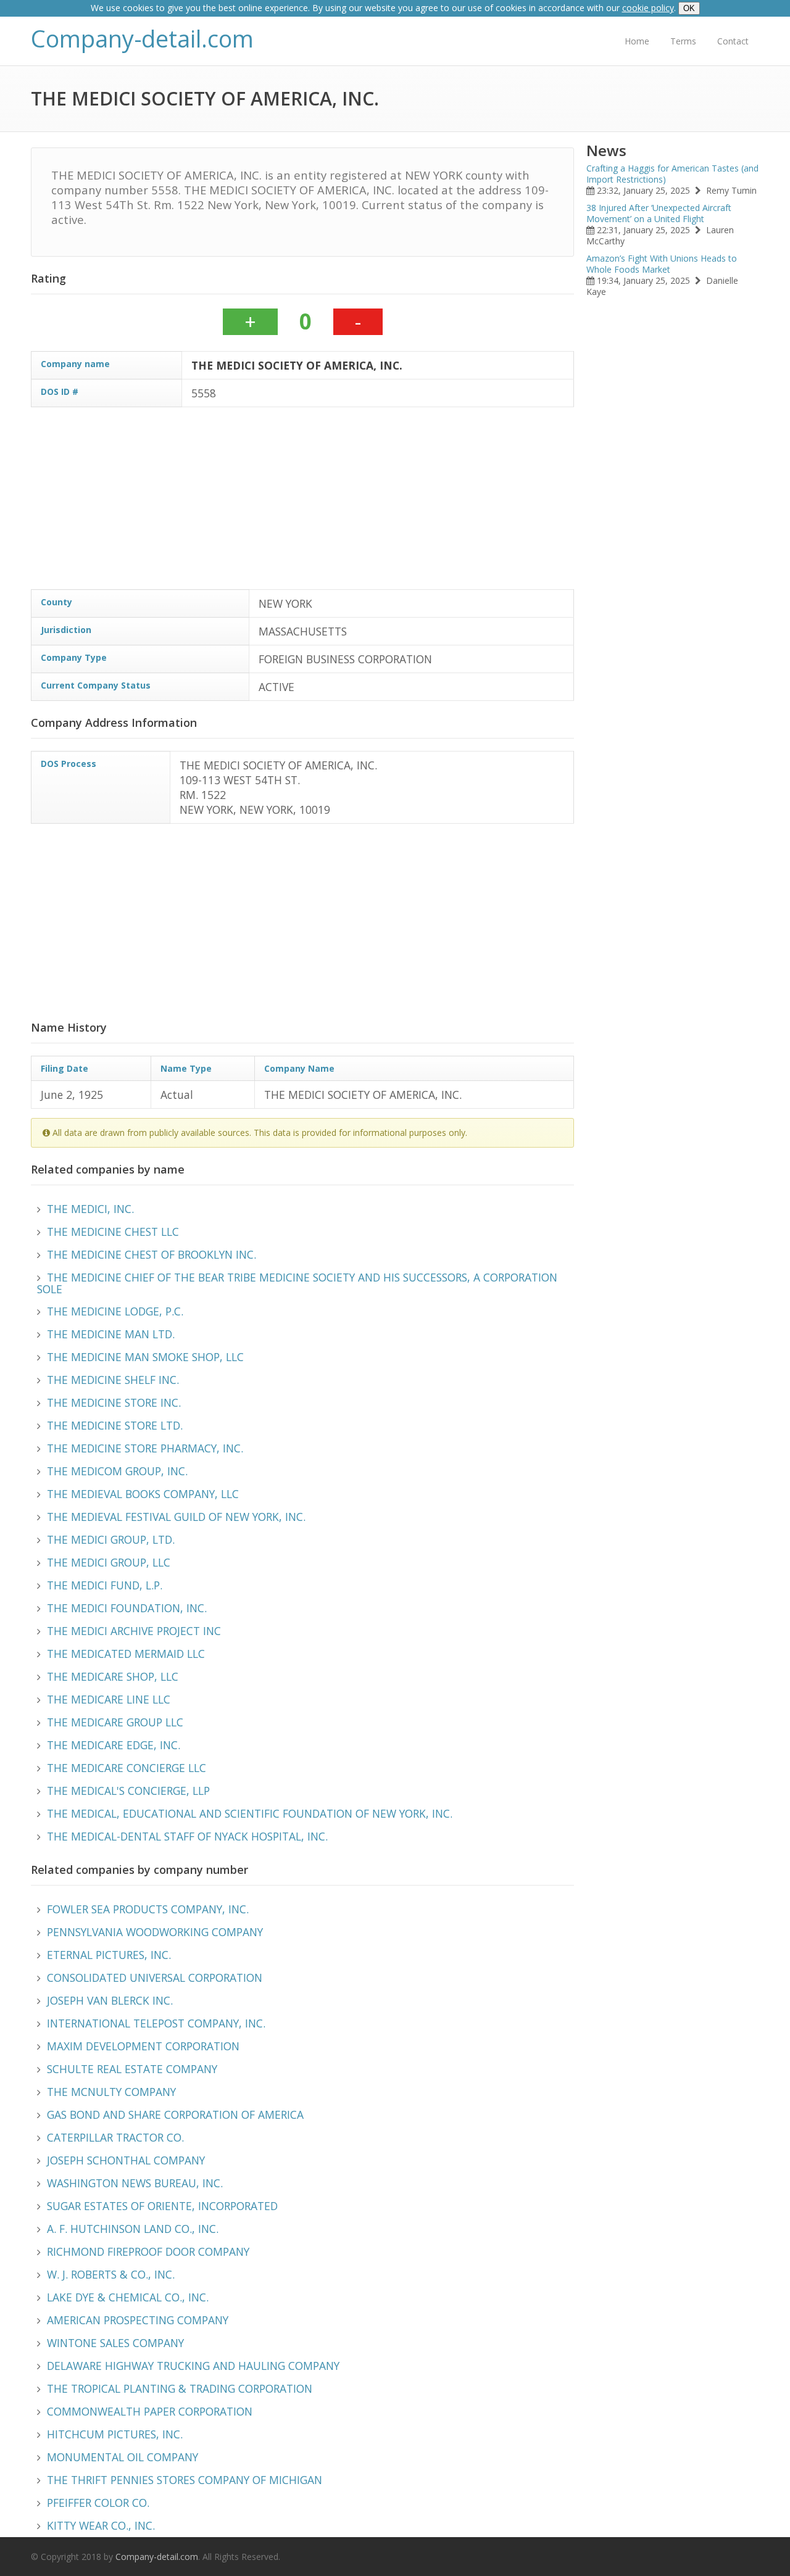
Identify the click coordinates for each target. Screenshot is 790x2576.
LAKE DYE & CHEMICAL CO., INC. (128, 2297)
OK (689, 8)
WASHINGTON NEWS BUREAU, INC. (135, 2183)
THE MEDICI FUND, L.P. (105, 1585)
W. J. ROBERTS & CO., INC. (111, 2274)
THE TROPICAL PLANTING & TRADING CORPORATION (180, 2388)
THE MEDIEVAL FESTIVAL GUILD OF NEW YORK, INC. (176, 1517)
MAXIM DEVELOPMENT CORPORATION (143, 2046)
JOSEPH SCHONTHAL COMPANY (126, 2160)
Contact (733, 41)
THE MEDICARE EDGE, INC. (114, 1745)
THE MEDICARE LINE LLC (109, 1699)
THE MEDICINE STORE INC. (114, 1402)
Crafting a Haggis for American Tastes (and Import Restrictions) (672, 174)
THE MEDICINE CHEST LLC (113, 1232)
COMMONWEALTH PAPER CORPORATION (150, 2411)
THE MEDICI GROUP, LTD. (111, 1539)
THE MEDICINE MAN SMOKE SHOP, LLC (145, 1357)
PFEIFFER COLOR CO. (98, 2503)
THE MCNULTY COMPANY (111, 2092)
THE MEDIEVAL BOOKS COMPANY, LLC (143, 1494)
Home (637, 41)
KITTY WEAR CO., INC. (101, 2525)
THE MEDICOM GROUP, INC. (117, 1471)
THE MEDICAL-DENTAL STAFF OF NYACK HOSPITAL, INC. (187, 1836)
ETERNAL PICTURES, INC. (109, 1955)
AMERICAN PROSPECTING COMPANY (138, 2320)
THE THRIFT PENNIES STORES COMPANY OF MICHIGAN (185, 2480)
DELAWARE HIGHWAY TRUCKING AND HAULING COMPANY (193, 2366)
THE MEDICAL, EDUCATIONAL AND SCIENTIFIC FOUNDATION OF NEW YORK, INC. (250, 1813)
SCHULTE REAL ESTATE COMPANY (132, 2069)
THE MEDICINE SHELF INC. (113, 1380)
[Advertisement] (401, 503)
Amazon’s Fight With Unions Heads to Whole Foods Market (662, 264)
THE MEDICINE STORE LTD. (115, 1425)
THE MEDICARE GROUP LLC (115, 1722)
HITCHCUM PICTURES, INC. (115, 2434)
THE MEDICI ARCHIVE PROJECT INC (134, 1631)
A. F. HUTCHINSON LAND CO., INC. (133, 2229)
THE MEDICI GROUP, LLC (109, 1562)
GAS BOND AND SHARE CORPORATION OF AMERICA (175, 2114)
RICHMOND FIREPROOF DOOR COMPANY (148, 2251)
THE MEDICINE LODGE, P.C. (115, 1311)
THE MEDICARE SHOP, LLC (113, 1676)
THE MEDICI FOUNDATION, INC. (127, 1608)
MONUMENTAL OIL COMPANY (123, 2457)
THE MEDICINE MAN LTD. (111, 1334)
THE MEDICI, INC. (90, 1209)
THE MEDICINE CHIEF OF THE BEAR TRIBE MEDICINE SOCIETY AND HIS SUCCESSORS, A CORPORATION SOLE (297, 1283)
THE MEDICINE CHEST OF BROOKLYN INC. (152, 1254)
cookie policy (648, 8)
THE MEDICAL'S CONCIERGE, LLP (128, 1791)
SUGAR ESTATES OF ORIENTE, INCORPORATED (162, 2206)
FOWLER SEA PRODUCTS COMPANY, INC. (148, 1909)
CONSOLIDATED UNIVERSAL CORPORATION (155, 1978)
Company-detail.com (142, 39)
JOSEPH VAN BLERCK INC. (110, 2000)
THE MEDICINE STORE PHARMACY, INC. (145, 1448)
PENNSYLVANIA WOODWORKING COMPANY (155, 1932)
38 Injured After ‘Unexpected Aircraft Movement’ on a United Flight (659, 213)
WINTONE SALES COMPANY (115, 2343)
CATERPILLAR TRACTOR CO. (115, 2137)
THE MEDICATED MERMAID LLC (126, 1654)
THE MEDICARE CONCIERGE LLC (127, 1768)
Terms (683, 41)
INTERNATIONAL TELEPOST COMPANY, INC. (156, 2023)
